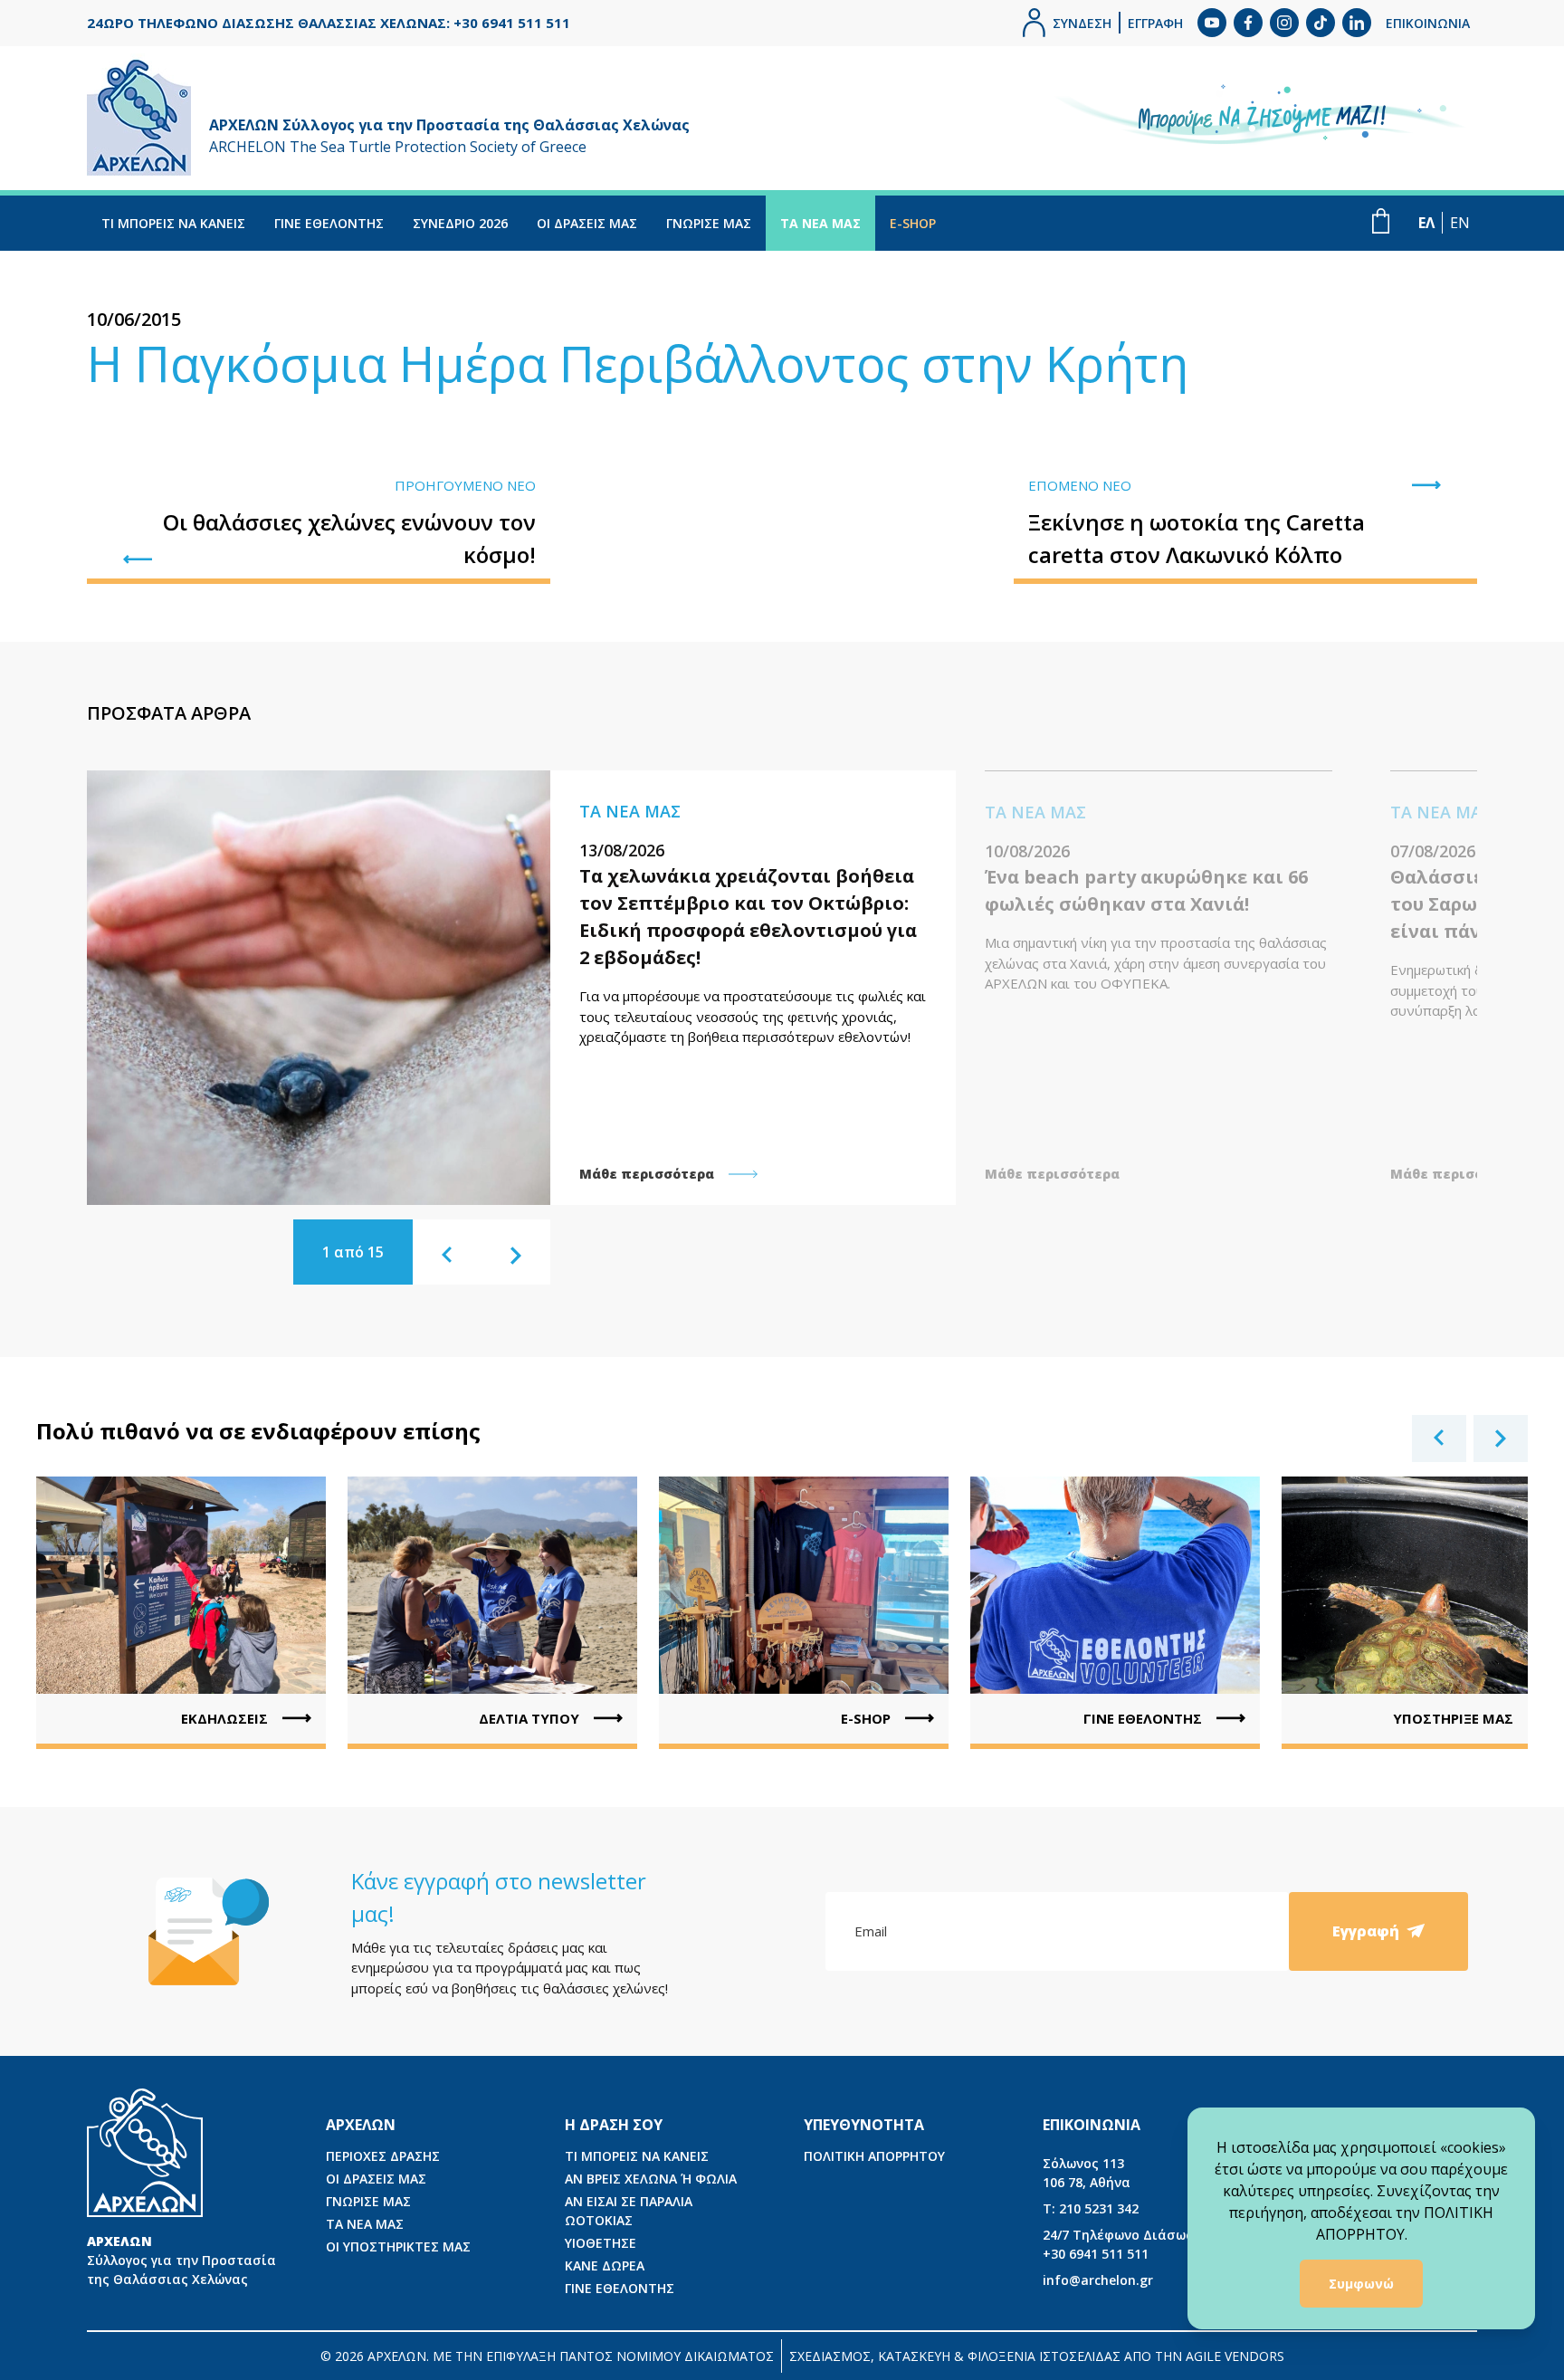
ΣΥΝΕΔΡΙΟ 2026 (460, 223)
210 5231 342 (1091, 2208)
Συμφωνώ (1361, 2284)
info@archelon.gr (1098, 2280)
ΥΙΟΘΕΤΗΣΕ (601, 2243)
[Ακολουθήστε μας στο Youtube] (1212, 23)
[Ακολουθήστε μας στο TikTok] (1321, 23)
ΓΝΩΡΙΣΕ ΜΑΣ (709, 223)
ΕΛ (1426, 223)
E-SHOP (913, 223)
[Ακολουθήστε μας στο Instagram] (1284, 23)
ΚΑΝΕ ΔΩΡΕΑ (605, 2265)
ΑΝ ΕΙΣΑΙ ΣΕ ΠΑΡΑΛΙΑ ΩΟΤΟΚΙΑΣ (629, 2211)
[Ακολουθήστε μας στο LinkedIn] (1357, 23)
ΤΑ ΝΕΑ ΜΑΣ (820, 223)
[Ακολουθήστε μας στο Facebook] (1248, 23)
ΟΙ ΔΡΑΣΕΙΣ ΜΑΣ (587, 223)
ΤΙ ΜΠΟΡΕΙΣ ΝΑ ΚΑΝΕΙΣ (173, 223)
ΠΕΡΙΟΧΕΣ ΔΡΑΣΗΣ (383, 2156)
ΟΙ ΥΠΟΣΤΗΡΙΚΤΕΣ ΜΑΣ (398, 2246)
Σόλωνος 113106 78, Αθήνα (1087, 2173)
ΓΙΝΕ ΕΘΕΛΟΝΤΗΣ (329, 223)
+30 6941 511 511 (1128, 2244)
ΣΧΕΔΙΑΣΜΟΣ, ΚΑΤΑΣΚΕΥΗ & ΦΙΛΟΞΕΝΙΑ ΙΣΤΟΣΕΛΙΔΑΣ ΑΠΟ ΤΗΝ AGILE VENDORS (1037, 2356)
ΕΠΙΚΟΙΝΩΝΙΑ (1428, 23)
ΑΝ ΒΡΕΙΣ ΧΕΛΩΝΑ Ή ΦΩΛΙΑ (651, 2179)
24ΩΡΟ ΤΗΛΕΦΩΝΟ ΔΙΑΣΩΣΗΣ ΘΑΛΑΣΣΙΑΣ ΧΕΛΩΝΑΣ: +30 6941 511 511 (329, 23)
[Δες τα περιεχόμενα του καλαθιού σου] (1381, 221)
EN (1460, 223)
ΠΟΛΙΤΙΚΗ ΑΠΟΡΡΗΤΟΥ (874, 2156)
